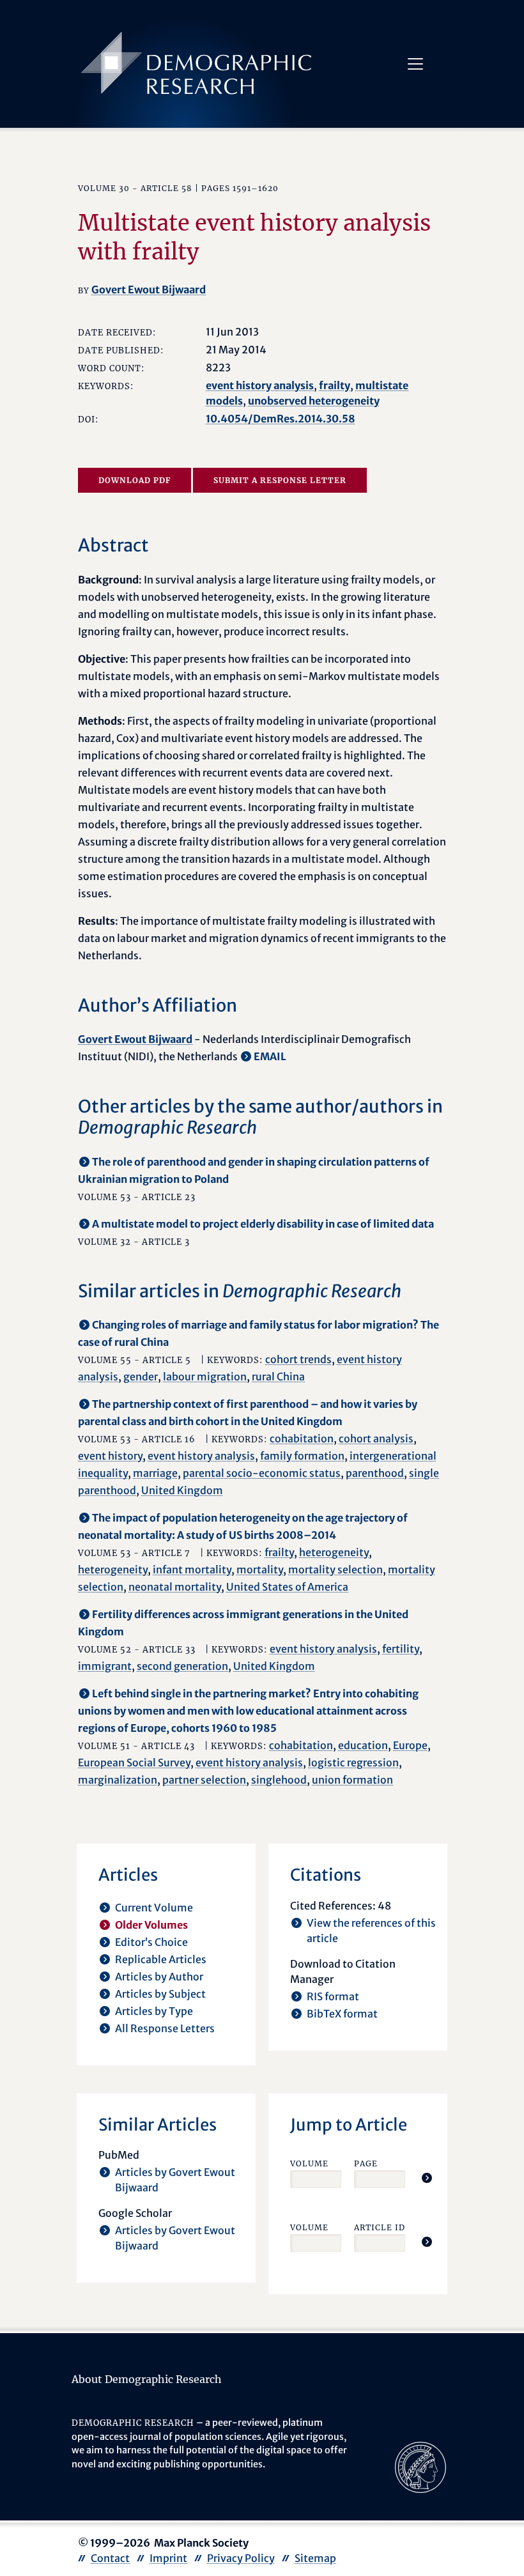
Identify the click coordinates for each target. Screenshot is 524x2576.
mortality (260, 1570)
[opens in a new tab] (420, 2467)
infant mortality (192, 1570)
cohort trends (298, 1359)
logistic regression (353, 1762)
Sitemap (315, 2558)
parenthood (375, 1473)
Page (366, 2163)
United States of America (287, 1587)
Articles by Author (159, 1977)
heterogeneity (334, 1552)
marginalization (118, 1780)
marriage (155, 1473)
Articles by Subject (160, 1994)
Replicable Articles (161, 1959)
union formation (352, 1780)
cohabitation (302, 1438)
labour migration (205, 1377)
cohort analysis (376, 1438)
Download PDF (135, 480)
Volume (309, 2163)
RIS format (333, 1996)
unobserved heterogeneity (314, 401)
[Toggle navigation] (415, 64)
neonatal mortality (175, 1587)
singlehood (279, 1780)
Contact (110, 2558)
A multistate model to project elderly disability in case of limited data (263, 1224)
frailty (335, 385)
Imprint (168, 2558)
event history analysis (260, 385)
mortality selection (335, 1570)
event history (110, 1456)
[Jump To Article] (427, 2178)
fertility (401, 1649)
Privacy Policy (241, 2558)
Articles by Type (154, 2011)
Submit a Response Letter (280, 480)
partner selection (204, 1780)
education (363, 1745)
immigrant (105, 1666)
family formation (302, 1456)
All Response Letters (165, 2028)
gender (141, 1377)
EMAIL (270, 1056)
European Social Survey (134, 1762)
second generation (182, 1666)
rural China (278, 1377)
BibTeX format (342, 2014)
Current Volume (154, 1908)
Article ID (380, 2227)
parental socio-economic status (262, 1473)
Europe (410, 1745)
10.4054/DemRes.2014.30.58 (281, 419)
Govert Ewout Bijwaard (149, 289)
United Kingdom (182, 1490)
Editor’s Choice (151, 1942)
